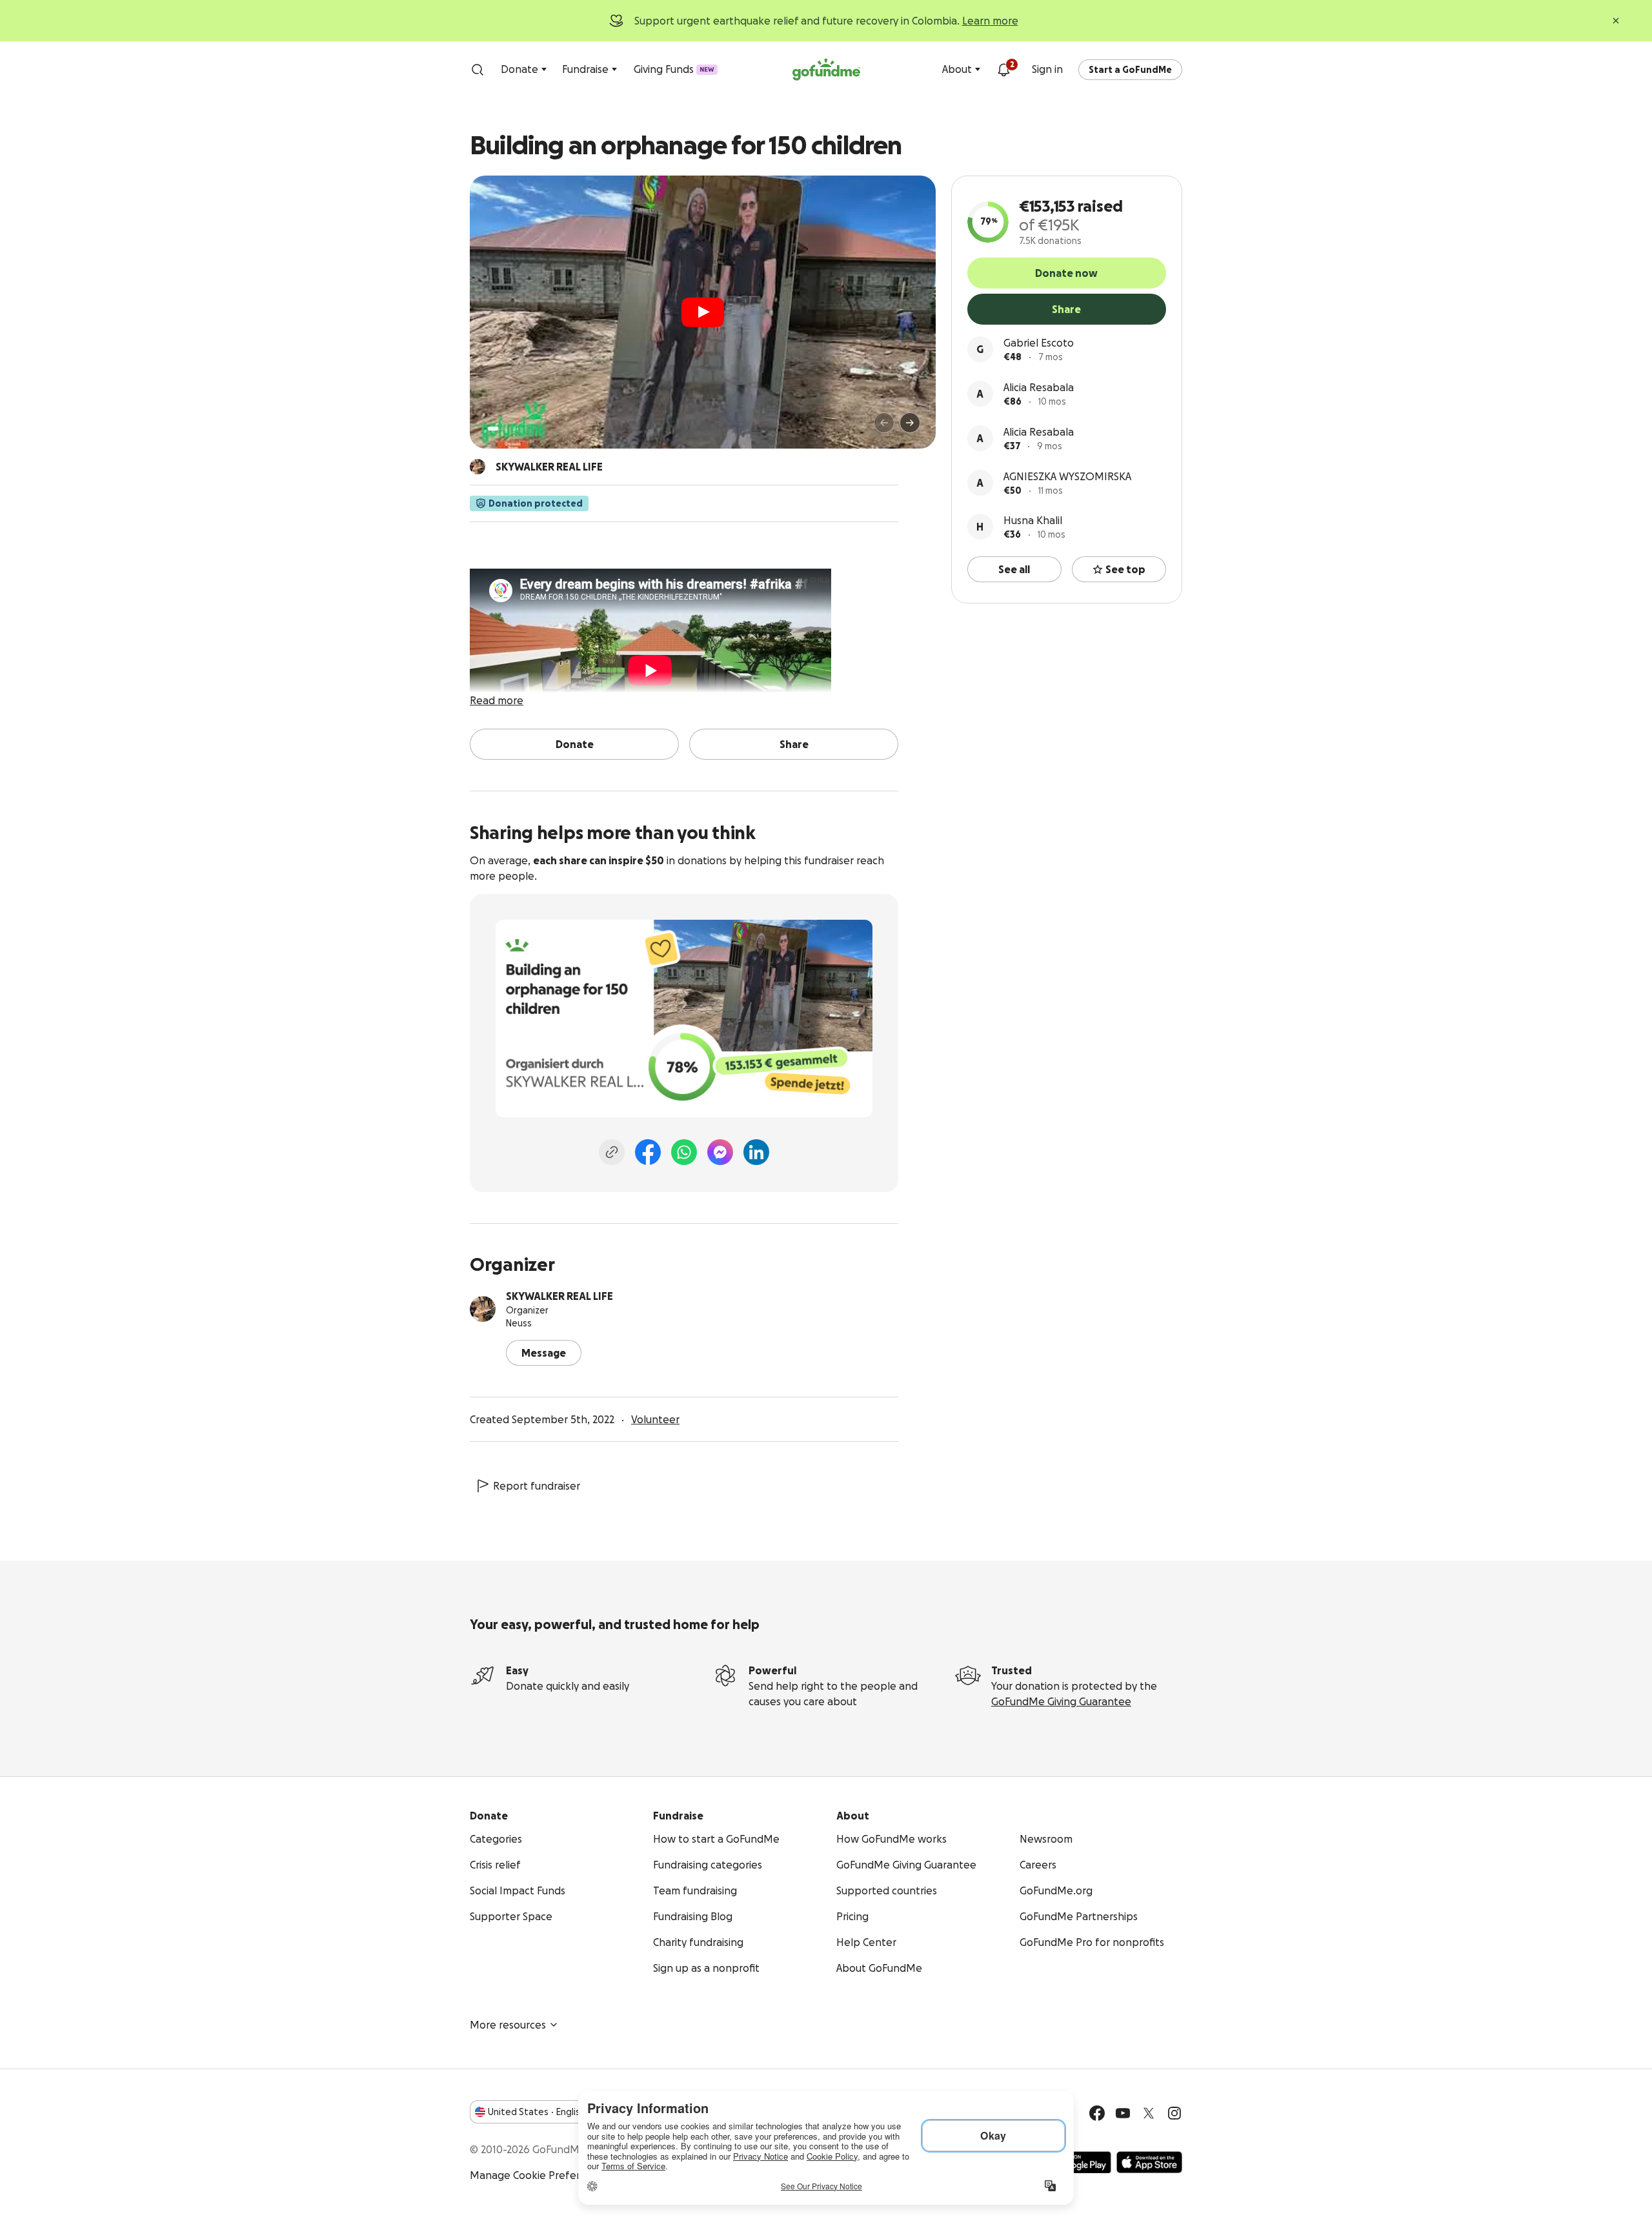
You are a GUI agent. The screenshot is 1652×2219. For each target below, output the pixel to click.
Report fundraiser (537, 1486)
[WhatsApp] (684, 1152)
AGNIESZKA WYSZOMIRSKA (1067, 476)
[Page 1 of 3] (493, 429)
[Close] (1616, 21)
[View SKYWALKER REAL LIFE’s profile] (483, 1309)
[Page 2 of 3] (505, 429)
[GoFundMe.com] (826, 70)
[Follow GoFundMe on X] (1149, 2113)
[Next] (910, 423)
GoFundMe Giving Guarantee (1061, 1701)
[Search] (478, 70)
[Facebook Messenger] (720, 1152)
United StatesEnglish (537, 2112)
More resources (508, 2025)
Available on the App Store (1149, 2162)
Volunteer (655, 1419)
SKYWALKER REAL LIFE (559, 1296)
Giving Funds (674, 69)
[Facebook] (648, 1152)
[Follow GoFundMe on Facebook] (1097, 2113)
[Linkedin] (756, 1152)
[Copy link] (612, 1152)
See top (1125, 569)
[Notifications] (1003, 70)
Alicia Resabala (1039, 387)
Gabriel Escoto (1039, 343)
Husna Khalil (1033, 520)
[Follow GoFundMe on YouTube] (1123, 2113)
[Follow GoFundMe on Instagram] (1174, 2113)
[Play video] (703, 312)
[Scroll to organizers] (478, 467)
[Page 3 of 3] (514, 429)
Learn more (990, 21)
